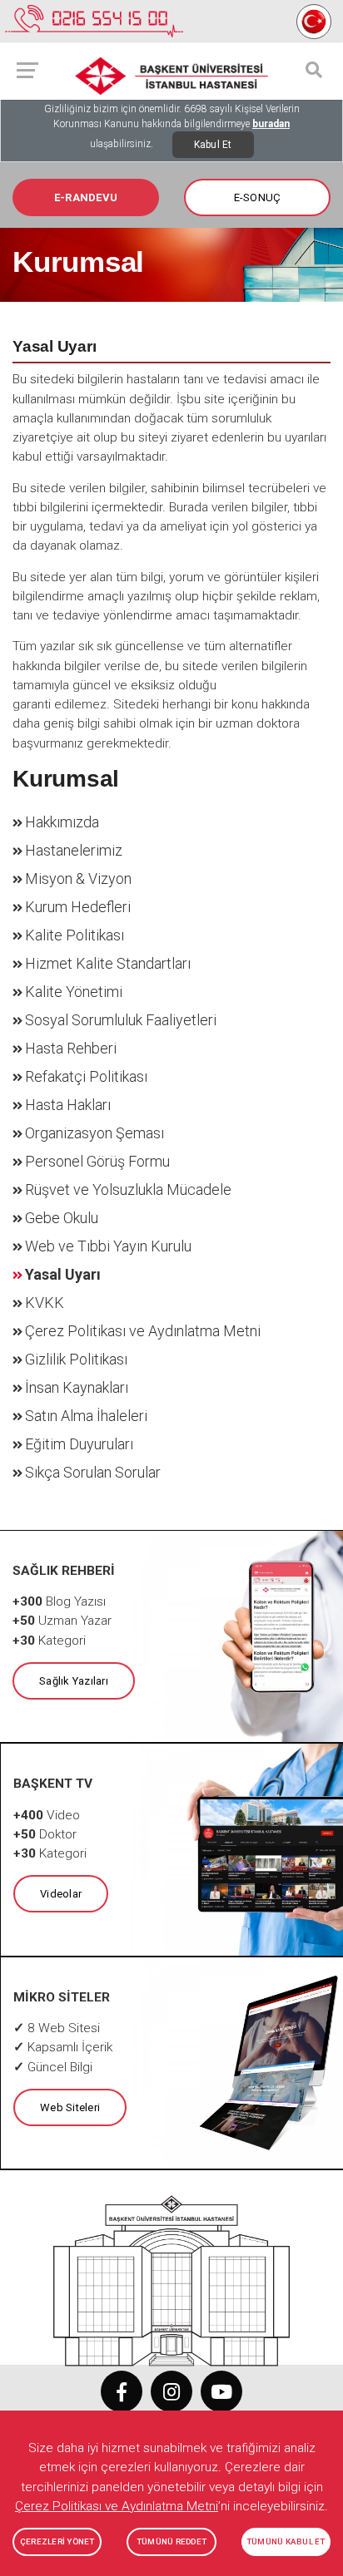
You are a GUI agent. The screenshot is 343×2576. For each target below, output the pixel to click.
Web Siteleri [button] (70, 2107)
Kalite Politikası (75, 935)
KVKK (45, 1303)
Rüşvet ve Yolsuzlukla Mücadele (128, 1189)
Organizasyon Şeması (94, 1133)
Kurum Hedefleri (78, 907)
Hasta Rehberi (71, 1048)
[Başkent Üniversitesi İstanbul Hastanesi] (171, 2273)
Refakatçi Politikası (86, 1076)
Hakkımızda (62, 822)
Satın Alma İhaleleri (86, 1416)
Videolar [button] (61, 1894)
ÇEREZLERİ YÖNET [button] (57, 2541)
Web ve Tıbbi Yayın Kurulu (108, 1246)
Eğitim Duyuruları (79, 1444)
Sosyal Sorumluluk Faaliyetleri (121, 1020)
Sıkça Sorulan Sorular (93, 1472)
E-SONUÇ (258, 197)
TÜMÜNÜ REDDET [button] (171, 2541)
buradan (271, 124)
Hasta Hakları (68, 1105)
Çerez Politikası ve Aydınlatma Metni (143, 1331)
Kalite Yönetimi (74, 992)
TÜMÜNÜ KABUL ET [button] (286, 2541)
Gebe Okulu (62, 1218)
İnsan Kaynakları (77, 1387)
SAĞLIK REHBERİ (64, 1571)
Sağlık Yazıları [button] (74, 1681)
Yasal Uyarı (63, 1274)
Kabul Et (213, 145)
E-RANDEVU (86, 197)
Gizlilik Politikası (76, 1359)
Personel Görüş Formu (97, 1161)
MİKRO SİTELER (62, 1997)
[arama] (314, 70)
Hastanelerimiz (74, 850)
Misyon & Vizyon (78, 878)
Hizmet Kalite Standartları (108, 963)
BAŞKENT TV (53, 1784)
